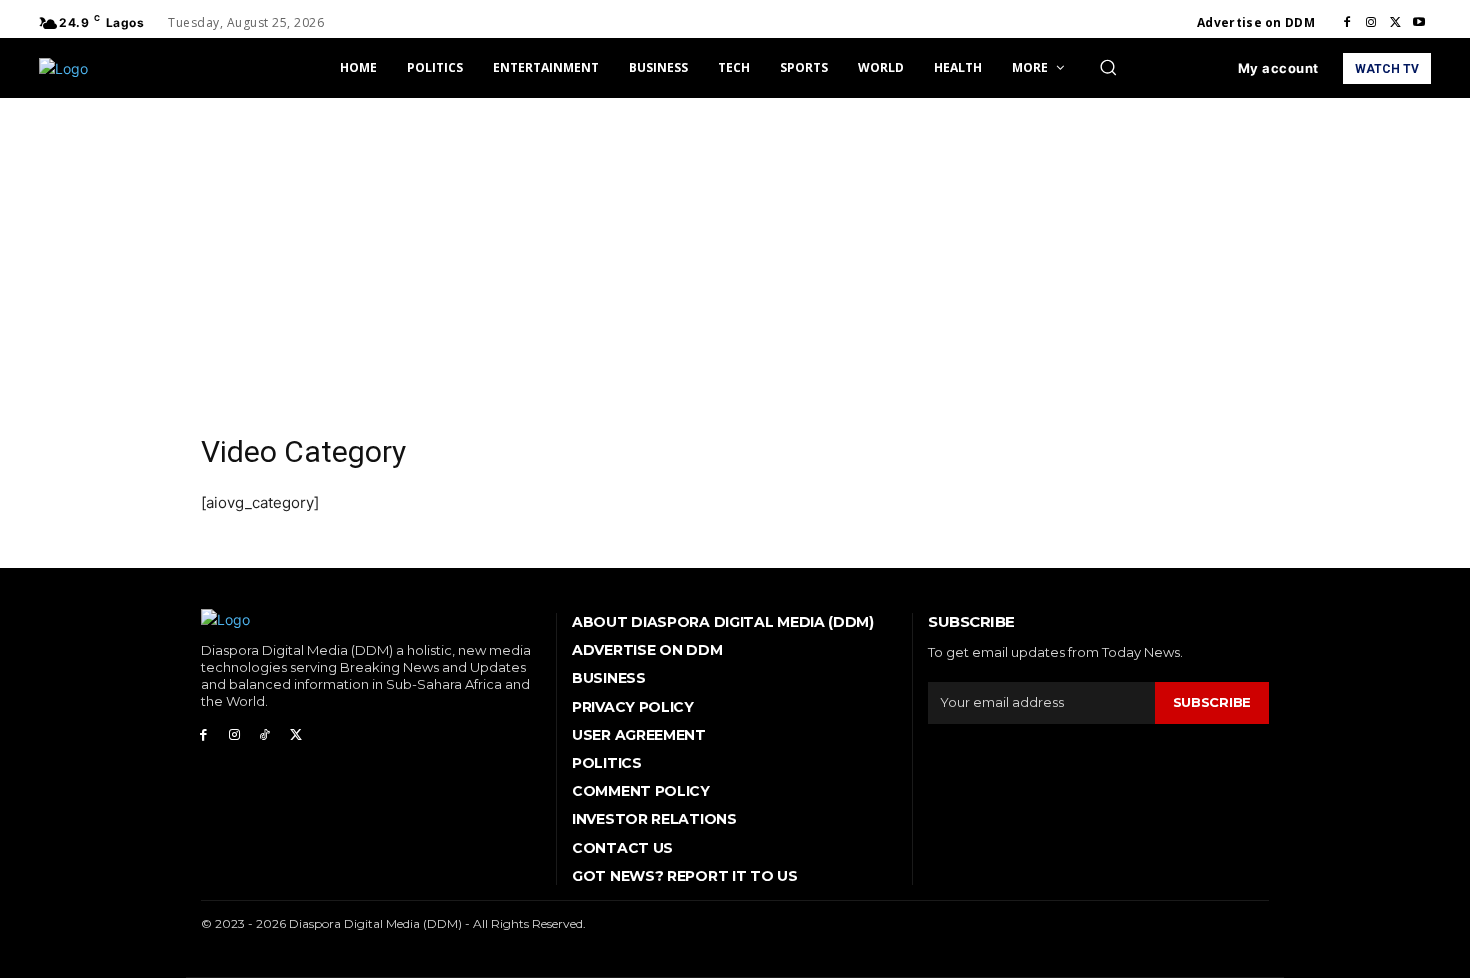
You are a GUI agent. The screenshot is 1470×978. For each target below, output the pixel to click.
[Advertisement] (735, 248)
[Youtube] (1419, 23)
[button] (1108, 67)
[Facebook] (1347, 23)
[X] (1395, 23)
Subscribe (1212, 702)
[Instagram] (1371, 23)
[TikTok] (265, 735)
